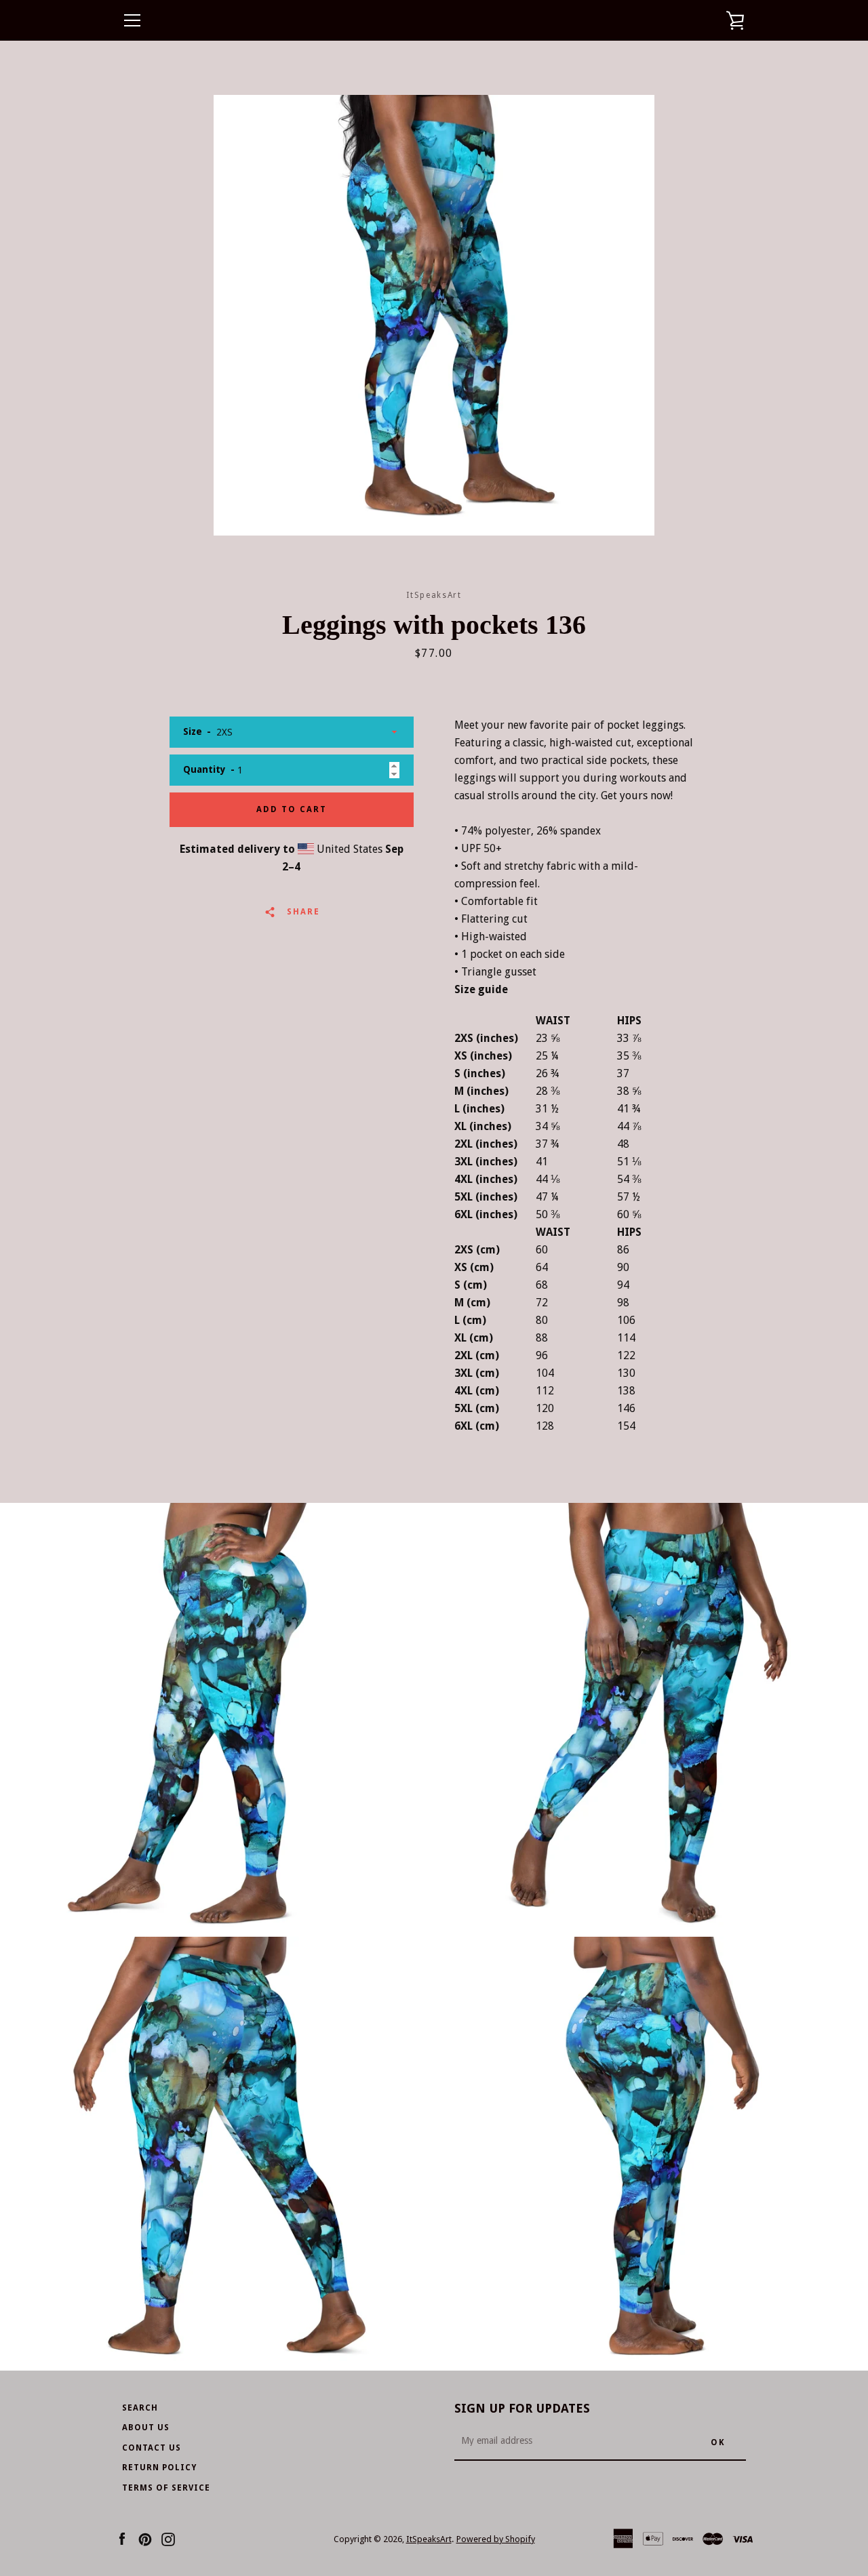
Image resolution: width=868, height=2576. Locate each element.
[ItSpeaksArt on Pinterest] (145, 2538)
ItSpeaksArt (429, 2539)
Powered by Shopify (496, 2539)
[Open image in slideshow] (434, 315)
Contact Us (152, 2448)
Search (140, 2408)
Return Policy (159, 2468)
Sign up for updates (522, 2408)
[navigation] (132, 20)
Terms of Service (166, 2488)
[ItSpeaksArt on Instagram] (168, 2538)
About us (146, 2428)
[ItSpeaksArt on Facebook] (122, 2538)
